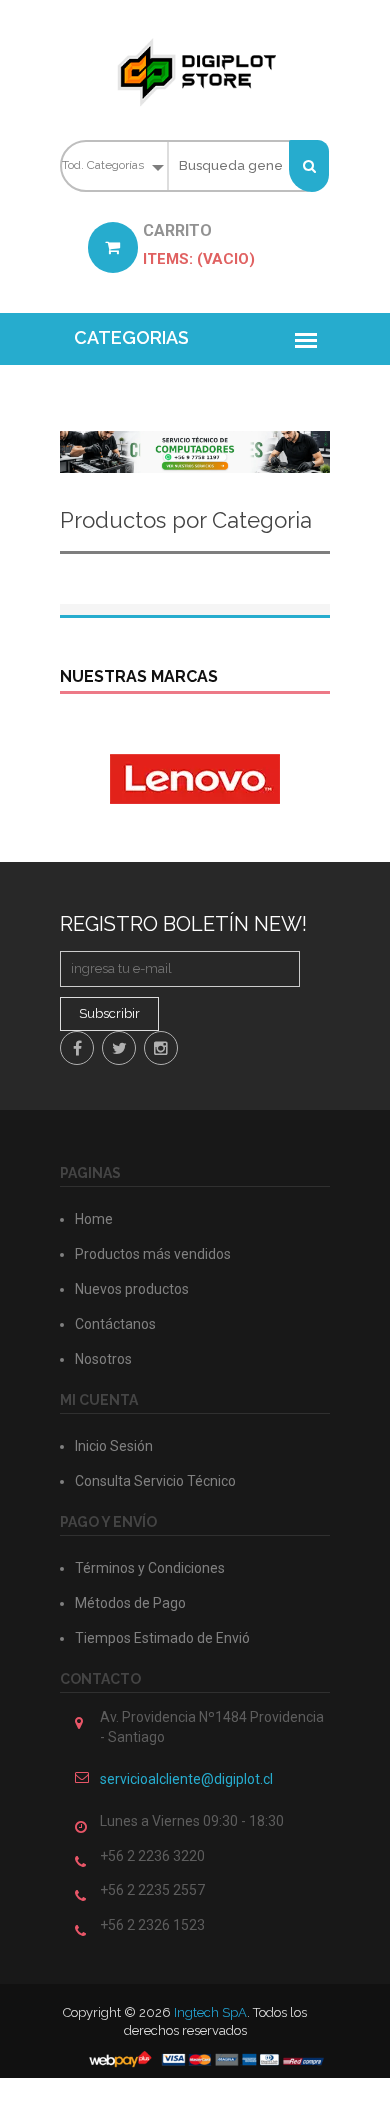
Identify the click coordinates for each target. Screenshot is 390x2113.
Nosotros (103, 1359)
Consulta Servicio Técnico (155, 1481)
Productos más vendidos (153, 1254)
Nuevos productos (132, 1289)
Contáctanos (115, 1324)
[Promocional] (195, 450)
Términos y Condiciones (150, 1568)
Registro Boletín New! (183, 924)
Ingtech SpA (210, 2012)
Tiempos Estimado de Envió (162, 1638)
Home (94, 1219)
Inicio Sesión (114, 1446)
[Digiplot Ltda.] (195, 71)
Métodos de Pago (130, 1603)
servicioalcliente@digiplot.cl (186, 1779)
